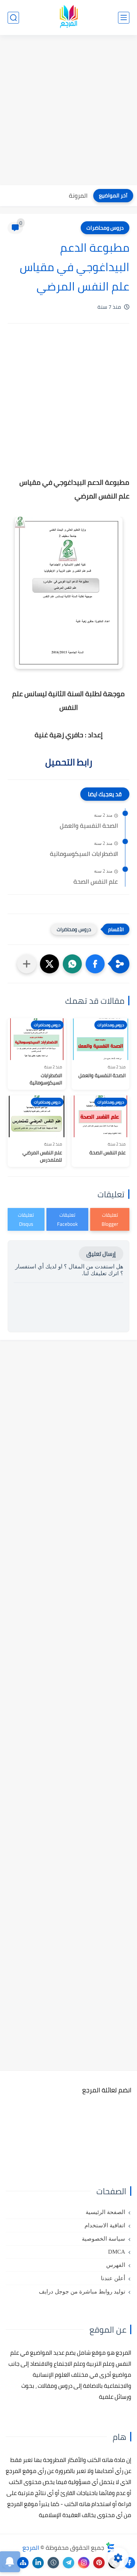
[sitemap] (23, 2563)
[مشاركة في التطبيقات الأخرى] (27, 964)
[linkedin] (38, 2563)
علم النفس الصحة (96, 882)
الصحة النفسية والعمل (89, 826)
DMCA (117, 2252)
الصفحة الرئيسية (105, 2212)
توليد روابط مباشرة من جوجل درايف (82, 2292)
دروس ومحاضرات (105, 228)
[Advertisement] (68, 111)
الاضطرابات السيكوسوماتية (84, 854)
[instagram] (84, 2563)
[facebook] (129, 2563)
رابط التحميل (69, 762)
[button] (95, 964)
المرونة (78, 195)
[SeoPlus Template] (110, 2547)
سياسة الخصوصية (104, 2239)
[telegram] (68, 2563)
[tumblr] (53, 2563)
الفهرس (116, 2265)
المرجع (31, 2547)
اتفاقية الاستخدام (105, 2225)
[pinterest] (99, 2563)
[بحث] (13, 18)
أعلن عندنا (113, 2278)
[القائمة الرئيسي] (124, 18)
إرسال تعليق (101, 1254)
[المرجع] (68, 18)
